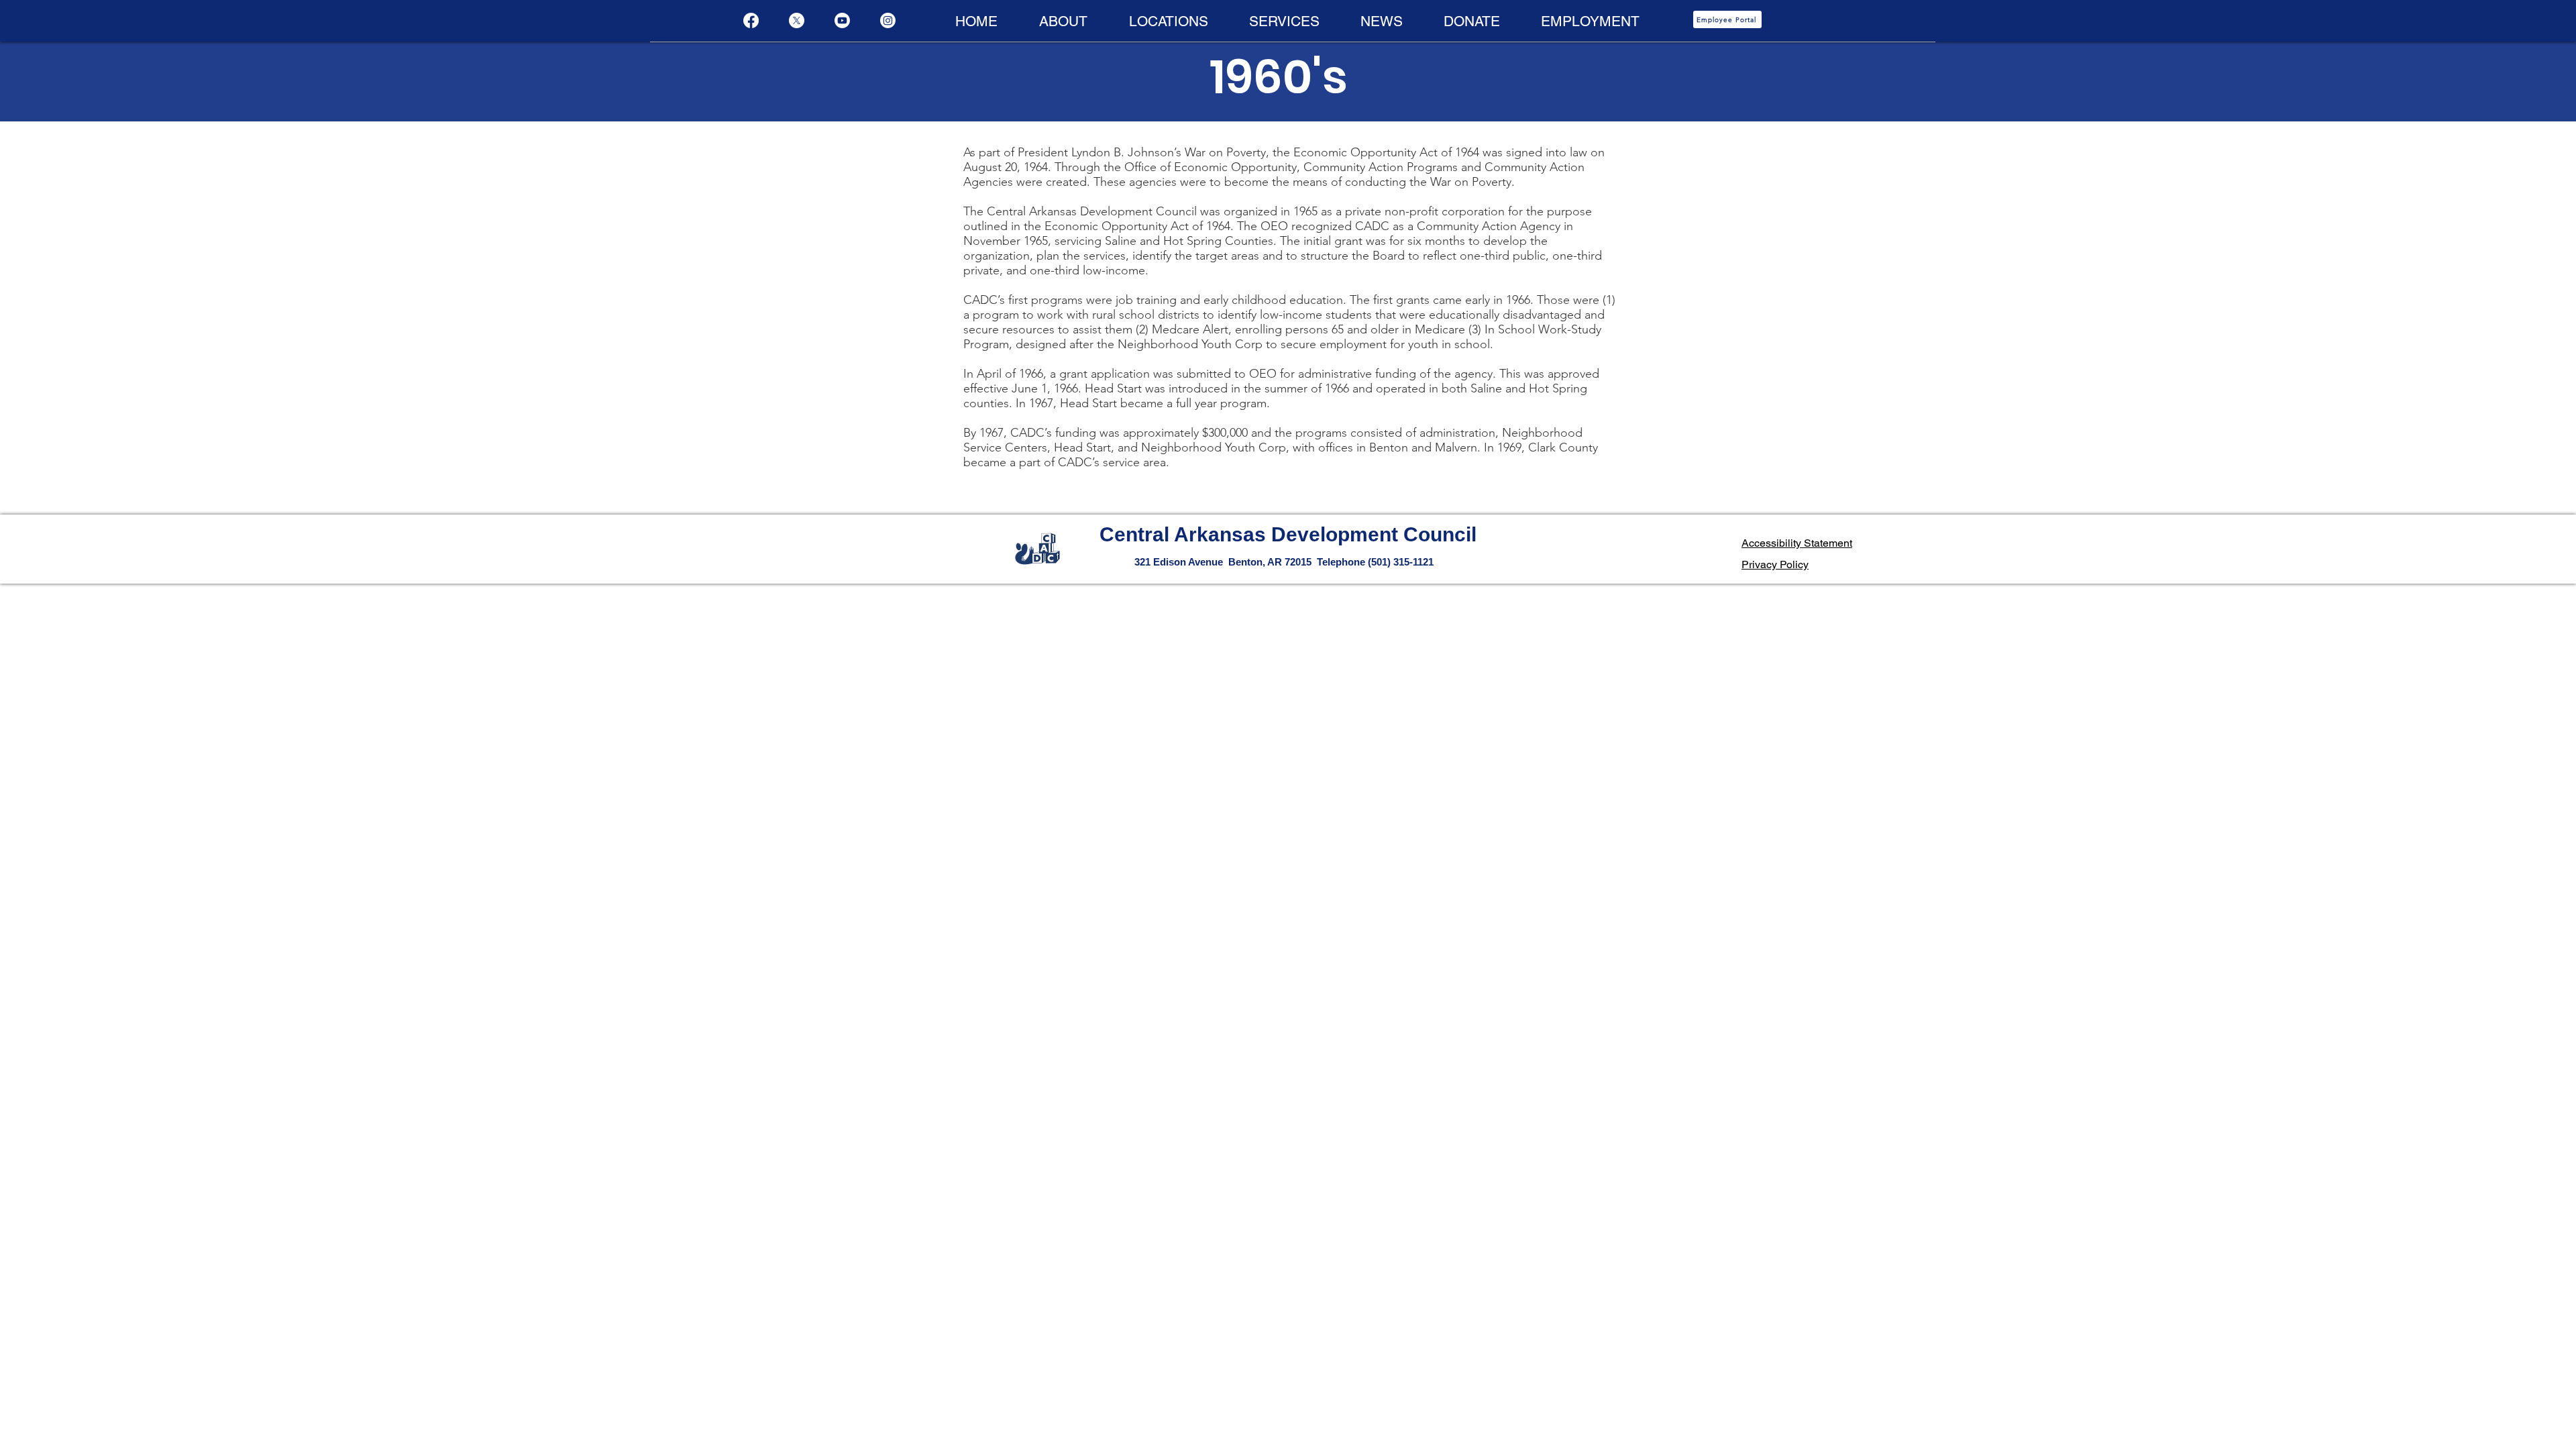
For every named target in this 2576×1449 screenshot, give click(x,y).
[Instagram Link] (888, 20)
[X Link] (797, 20)
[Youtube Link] (842, 20)
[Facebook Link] (751, 20)
